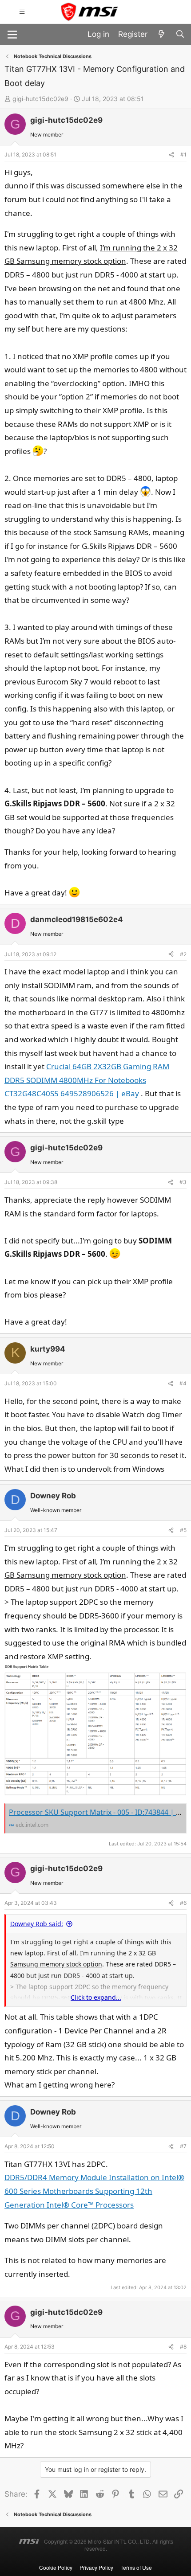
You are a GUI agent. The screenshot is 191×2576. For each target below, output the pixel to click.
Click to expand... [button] (96, 1997)
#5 (183, 1530)
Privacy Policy (96, 2567)
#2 (183, 954)
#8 (183, 2347)
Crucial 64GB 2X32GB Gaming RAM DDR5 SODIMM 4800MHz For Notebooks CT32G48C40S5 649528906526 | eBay (87, 1080)
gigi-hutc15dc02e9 (40, 99)
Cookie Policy (56, 2567)
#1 (183, 154)
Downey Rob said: (37, 1924)
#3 (183, 1182)
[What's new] (161, 34)
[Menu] (12, 34)
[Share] (171, 155)
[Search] (180, 34)
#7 (183, 2146)
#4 (183, 1383)
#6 (183, 1903)
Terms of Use (136, 2567)
